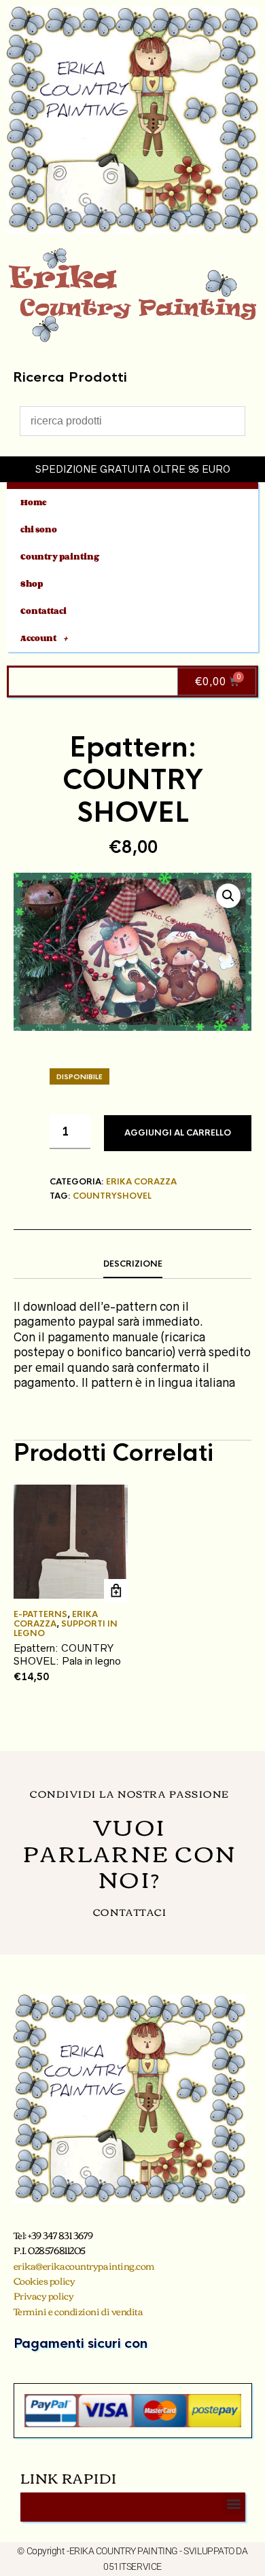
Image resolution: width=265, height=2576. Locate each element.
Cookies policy (45, 2281)
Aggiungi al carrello (178, 1133)
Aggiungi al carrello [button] (116, 1591)
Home (34, 502)
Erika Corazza (141, 1182)
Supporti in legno (66, 1629)
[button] (228, 896)
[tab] (132, 1265)
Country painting (60, 557)
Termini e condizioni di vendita (78, 2311)
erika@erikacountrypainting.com (84, 2266)
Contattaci (43, 611)
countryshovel (112, 1196)
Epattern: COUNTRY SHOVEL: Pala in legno (67, 1655)
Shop (32, 584)
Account (38, 638)
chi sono (39, 529)
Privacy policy (44, 2296)
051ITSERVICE (132, 2566)
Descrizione (133, 1264)
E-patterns (40, 1614)
